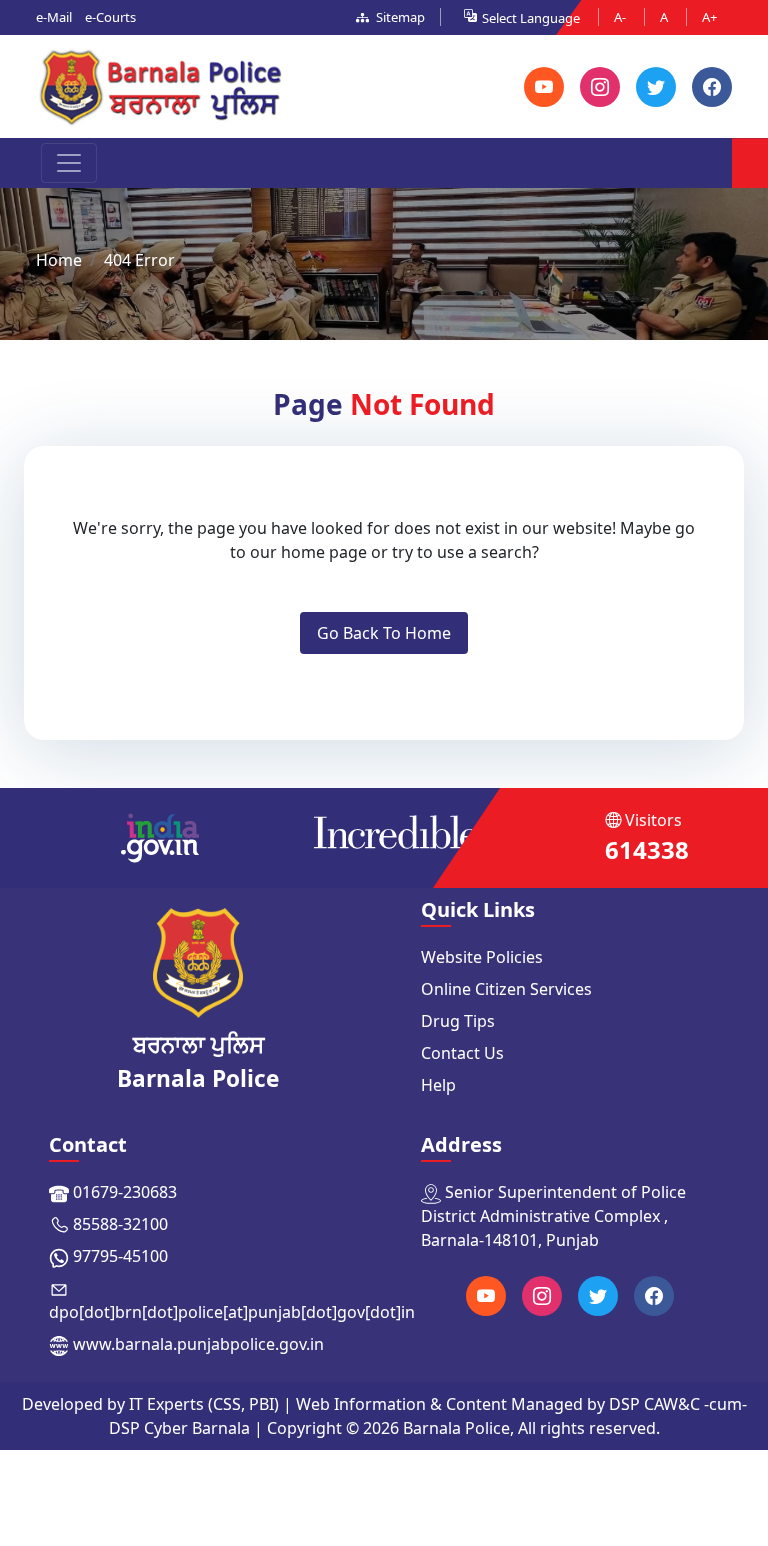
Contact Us (462, 1053)
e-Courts (110, 17)
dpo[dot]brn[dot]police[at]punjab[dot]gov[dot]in (232, 1312)
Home (59, 260)
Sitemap (399, 17)
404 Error (139, 260)
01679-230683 (125, 1192)
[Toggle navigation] (69, 163)
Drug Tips (458, 1021)
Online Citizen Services (506, 989)
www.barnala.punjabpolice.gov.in (198, 1344)
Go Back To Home (384, 633)
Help (438, 1085)
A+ (709, 17)
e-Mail (54, 17)
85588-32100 (120, 1224)
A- (621, 17)
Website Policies (482, 957)
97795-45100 (120, 1256)
